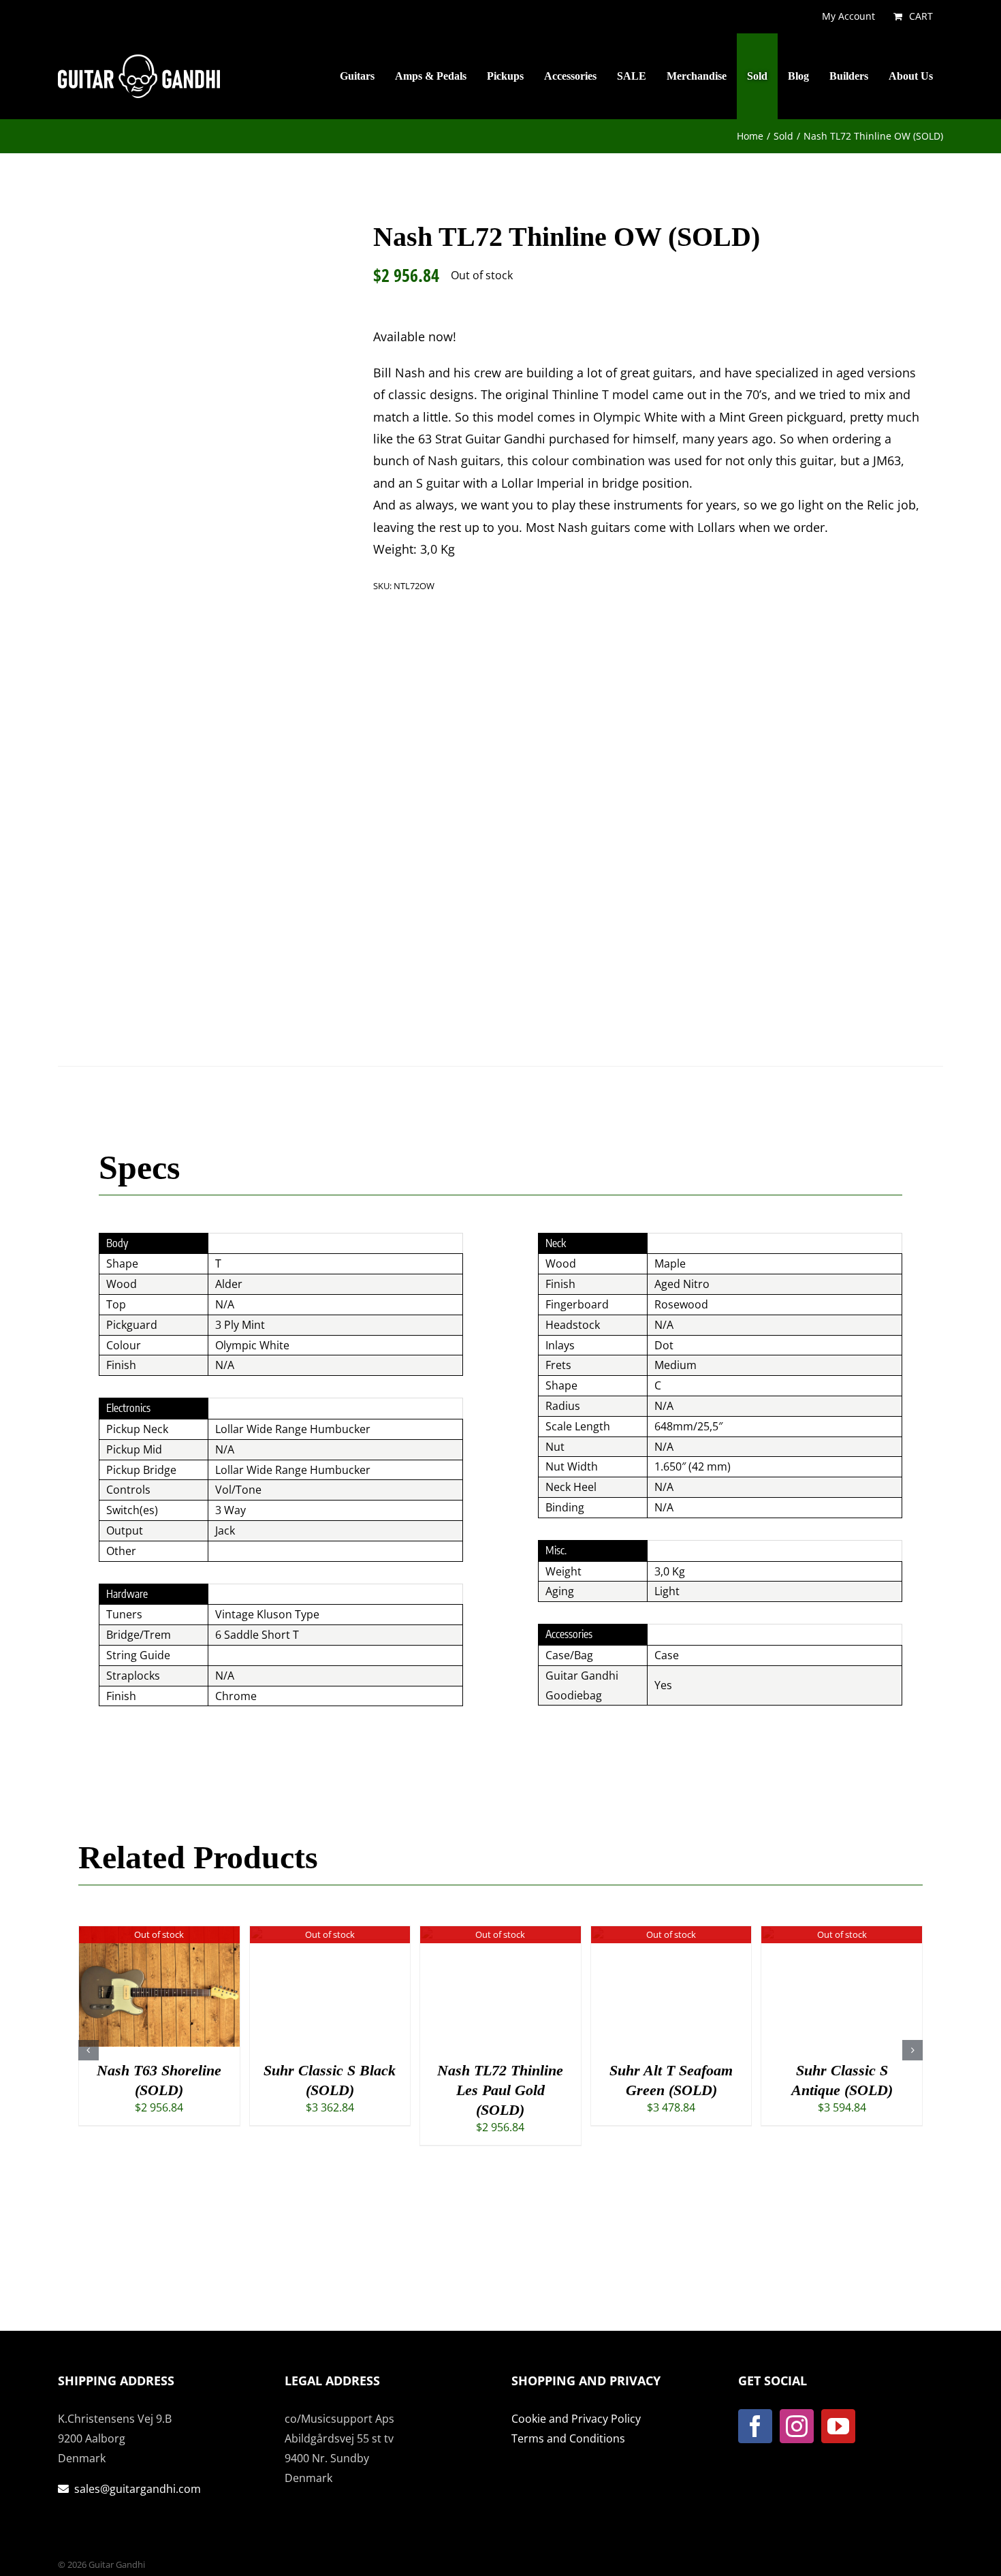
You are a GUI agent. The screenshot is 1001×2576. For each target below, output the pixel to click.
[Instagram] (797, 2426)
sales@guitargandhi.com (138, 2489)
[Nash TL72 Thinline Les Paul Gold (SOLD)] (500, 1934)
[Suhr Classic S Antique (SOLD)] (842, 1934)
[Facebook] (755, 2426)
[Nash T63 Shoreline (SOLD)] (159, 1934)
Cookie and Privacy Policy (576, 2419)
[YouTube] (838, 2426)
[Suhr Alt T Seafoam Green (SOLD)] (671, 1934)
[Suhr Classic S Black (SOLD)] (330, 1934)
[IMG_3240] (205, 637)
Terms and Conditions (568, 2438)
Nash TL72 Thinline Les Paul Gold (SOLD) (500, 2090)
